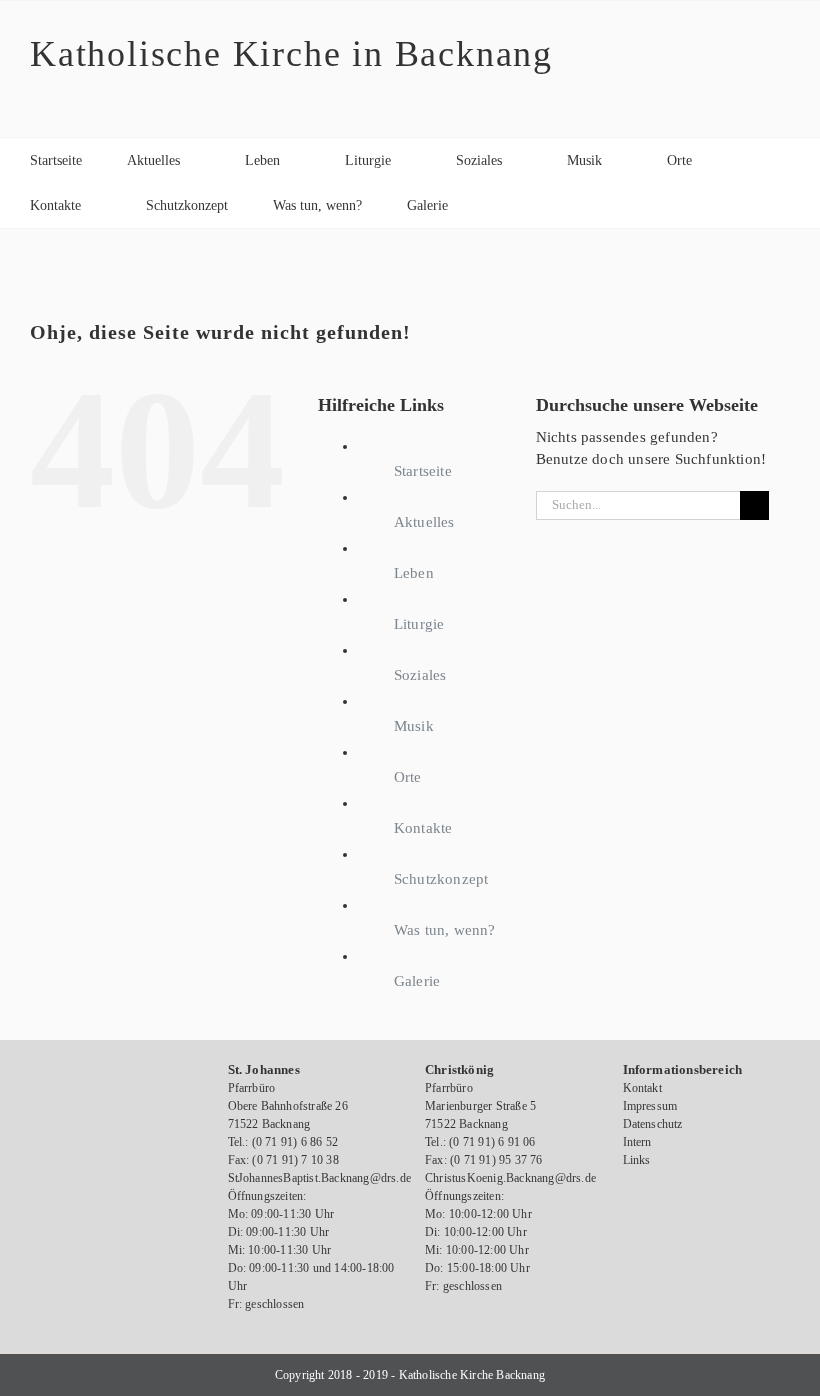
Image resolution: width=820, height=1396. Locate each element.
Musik (414, 726)
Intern (637, 1142)
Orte (408, 777)
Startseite (423, 471)
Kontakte (423, 828)
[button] (498, 205)
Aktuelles (424, 522)
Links (637, 1160)
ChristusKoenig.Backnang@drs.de (510, 1178)
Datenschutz (653, 1124)
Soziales (420, 675)
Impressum (650, 1106)
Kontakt (642, 1088)
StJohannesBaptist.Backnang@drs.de (320, 1178)
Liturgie (419, 624)
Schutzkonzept (441, 879)
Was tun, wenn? (445, 930)
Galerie (417, 981)
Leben (414, 573)
